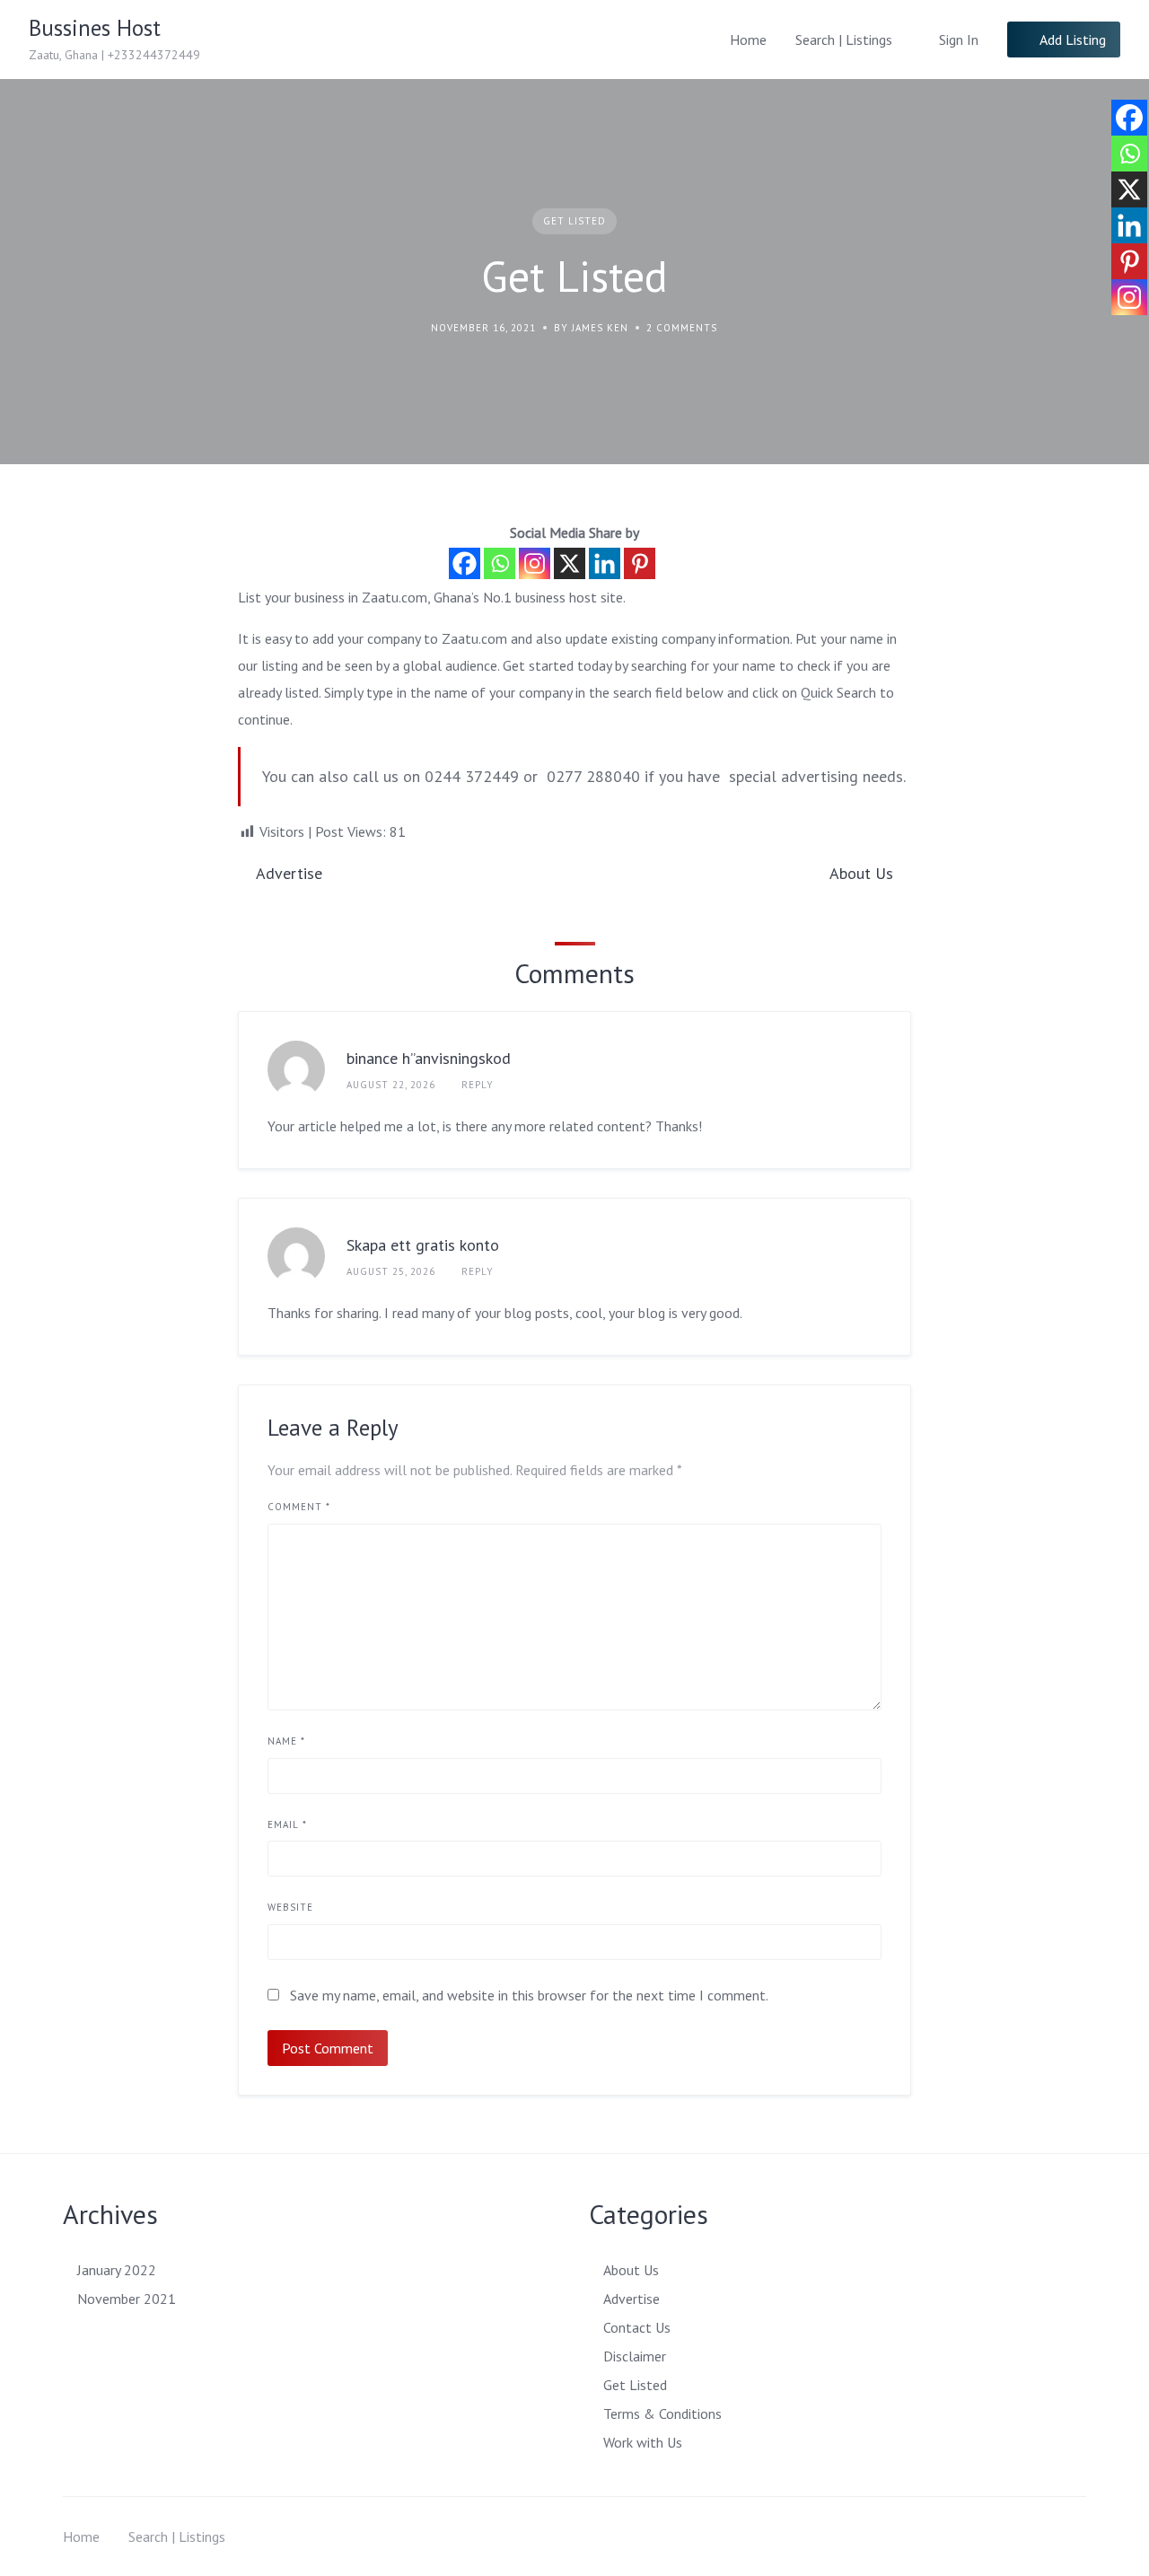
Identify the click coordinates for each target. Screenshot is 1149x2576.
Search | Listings (844, 40)
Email (287, 1824)
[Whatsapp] (500, 563)
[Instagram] (535, 563)
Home (748, 40)
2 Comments (682, 328)
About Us (631, 2270)
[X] (570, 563)
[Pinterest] (640, 563)
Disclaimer (635, 2356)
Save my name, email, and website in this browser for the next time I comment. (529, 1995)
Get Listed (574, 221)
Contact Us (637, 2327)
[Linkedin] (605, 563)
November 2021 (127, 2299)
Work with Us (643, 2442)
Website (290, 1907)
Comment (299, 1507)
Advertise (632, 2299)
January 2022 (117, 2270)
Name (286, 1741)
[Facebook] (465, 563)
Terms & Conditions (662, 2413)
